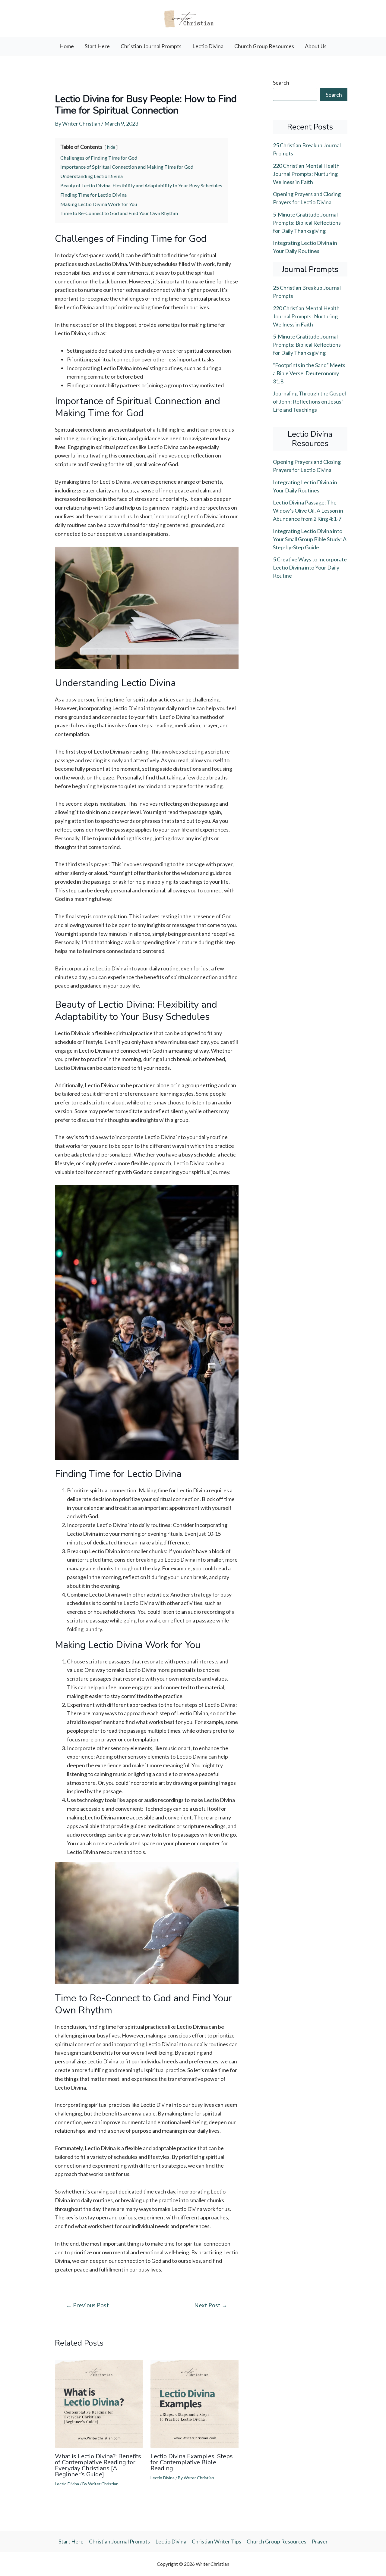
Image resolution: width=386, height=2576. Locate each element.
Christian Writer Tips (217, 2541)
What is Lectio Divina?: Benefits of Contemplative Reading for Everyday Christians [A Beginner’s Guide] (98, 2465)
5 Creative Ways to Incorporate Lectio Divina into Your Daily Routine (310, 567)
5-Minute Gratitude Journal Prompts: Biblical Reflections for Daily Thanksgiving (307, 223)
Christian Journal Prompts (151, 46)
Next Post (211, 2305)
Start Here (97, 46)
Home (67, 46)
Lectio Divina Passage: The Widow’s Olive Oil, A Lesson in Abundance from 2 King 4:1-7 (308, 511)
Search (281, 83)
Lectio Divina (208, 46)
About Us (316, 46)
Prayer (320, 2541)
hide (111, 147)
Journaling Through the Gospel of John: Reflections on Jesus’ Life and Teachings (309, 401)
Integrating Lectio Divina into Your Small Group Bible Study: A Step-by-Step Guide (310, 539)
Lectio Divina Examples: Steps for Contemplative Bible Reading (192, 2462)
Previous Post (87, 2305)
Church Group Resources (264, 46)
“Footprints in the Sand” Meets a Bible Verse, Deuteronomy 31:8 (309, 373)
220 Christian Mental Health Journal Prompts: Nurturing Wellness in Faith (306, 174)
